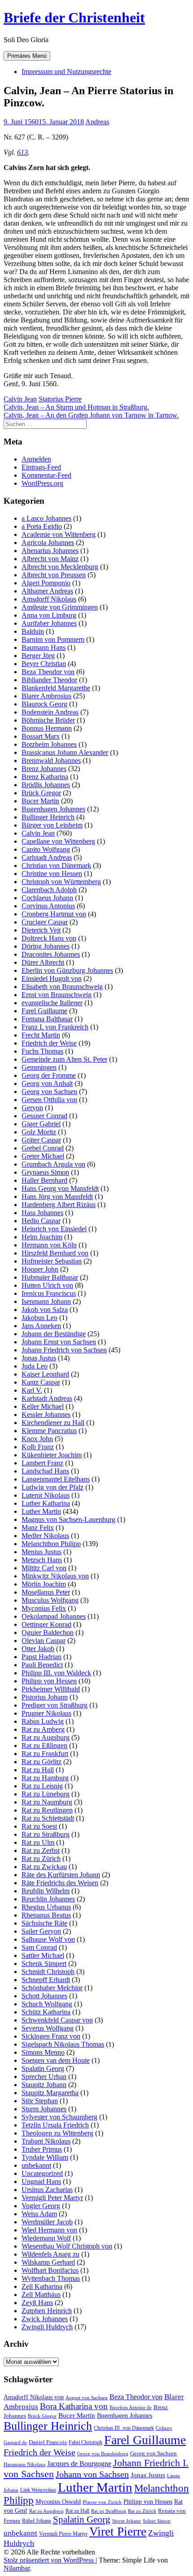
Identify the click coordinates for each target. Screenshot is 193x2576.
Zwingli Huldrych (47, 2327)
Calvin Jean (20, 399)
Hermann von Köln (49, 1245)
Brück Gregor (41, 793)
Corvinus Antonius (48, 906)
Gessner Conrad (44, 1116)
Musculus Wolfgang (50, 1600)
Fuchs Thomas (42, 1051)
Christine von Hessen (52, 874)
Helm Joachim (42, 1237)
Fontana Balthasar (47, 1019)
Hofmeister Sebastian (52, 1261)
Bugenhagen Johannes (53, 809)
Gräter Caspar (41, 1140)
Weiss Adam (39, 2214)
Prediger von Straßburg (55, 1705)
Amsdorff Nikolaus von (34, 2397)
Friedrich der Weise (49, 1043)
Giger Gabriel (41, 1124)
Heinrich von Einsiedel (54, 1229)
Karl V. (32, 1390)
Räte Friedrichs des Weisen (60, 1883)
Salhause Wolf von (48, 1939)
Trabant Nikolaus (46, 2141)
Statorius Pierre (60, 399)
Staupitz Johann (44, 2085)
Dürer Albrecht (43, 962)
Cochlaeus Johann (47, 898)
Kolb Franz (38, 1447)
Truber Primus (42, 2149)
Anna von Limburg (49, 615)
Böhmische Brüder (48, 720)
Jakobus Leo (39, 1318)
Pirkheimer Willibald (51, 1689)
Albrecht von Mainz (50, 559)
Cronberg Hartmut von (54, 914)
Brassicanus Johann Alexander (65, 752)
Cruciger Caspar (45, 922)
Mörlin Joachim (44, 1584)
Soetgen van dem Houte (56, 2060)
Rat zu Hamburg (45, 1778)
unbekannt (36, 2165)
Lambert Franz (42, 1463)
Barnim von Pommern (53, 639)
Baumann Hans (44, 647)
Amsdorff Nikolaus (49, 599)
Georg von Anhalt (47, 1083)
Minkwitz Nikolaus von (55, 1576)
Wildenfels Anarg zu (50, 2254)
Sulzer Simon (157, 2521)
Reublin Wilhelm (46, 1891)
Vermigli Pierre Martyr (63, 2534)
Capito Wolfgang (46, 849)
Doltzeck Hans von (49, 938)
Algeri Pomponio (46, 583)
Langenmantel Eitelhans (56, 1479)
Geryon (32, 1108)
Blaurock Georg (44, 704)
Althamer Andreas (47, 591)
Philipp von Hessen (49, 1681)
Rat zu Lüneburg (46, 1794)
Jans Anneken (41, 1326)
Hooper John (40, 1269)
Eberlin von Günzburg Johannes (67, 970)
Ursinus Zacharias (47, 2190)
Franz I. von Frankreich (55, 1027)
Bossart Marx (41, 736)
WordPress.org (42, 483)
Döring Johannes (46, 946)
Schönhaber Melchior (52, 1988)
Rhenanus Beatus (46, 1915)
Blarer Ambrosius (46, 696)
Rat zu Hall (38, 1770)
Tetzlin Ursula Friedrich (55, 2125)
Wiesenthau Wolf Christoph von (67, 2246)
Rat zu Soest (39, 1826)
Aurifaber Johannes (49, 623)
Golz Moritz (39, 1132)
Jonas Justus (39, 1358)
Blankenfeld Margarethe (56, 688)
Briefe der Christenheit (74, 17)
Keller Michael (43, 1406)
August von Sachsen (87, 2397)
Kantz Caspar (41, 1382)
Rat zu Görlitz (42, 1762)
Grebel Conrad (43, 1148)
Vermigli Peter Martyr (52, 2198)
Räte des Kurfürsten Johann (61, 1875)
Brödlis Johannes (46, 785)
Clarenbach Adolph (49, 890)
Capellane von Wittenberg (58, 841)
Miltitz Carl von (44, 1568)
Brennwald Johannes (51, 761)
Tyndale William (45, 2157)
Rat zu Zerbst (41, 1850)
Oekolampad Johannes (54, 1616)
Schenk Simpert (44, 1964)
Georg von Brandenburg (103, 2454)
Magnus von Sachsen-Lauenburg (68, 1519)
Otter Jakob (38, 1649)
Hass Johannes (42, 1213)
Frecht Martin (41, 1035)
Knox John (37, 1439)
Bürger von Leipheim (52, 825)
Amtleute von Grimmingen (60, 607)
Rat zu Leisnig (42, 1786)
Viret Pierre (118, 2532)
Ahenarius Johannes (50, 551)
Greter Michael (43, 1156)
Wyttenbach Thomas (51, 2278)
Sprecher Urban (44, 2077)
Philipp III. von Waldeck (56, 1673)
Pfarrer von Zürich (102, 2502)
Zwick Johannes (45, 2319)
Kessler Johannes (46, 1414)
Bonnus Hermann (47, 728)
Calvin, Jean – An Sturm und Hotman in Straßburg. (76, 407)
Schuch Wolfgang (47, 2004)
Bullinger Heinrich (48, 817)
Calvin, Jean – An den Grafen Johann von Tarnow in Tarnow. (91, 415)
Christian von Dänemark (56, 865)
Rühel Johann (37, 2521)
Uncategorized (42, 2173)
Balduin (33, 631)
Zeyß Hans (37, 2303)
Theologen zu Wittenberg (57, 2133)
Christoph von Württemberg (61, 882)
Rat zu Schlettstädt (48, 1818)
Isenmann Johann (46, 1301)
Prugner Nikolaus (46, 1713)
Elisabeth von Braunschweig (62, 987)
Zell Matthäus (41, 2295)
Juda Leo (35, 1366)
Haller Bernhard (44, 1180)
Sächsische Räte (44, 1923)
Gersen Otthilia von (49, 1100)
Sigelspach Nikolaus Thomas (63, 2044)
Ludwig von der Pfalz (53, 1487)
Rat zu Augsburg (46, 1737)
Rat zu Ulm (38, 1842)
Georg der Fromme (49, 1075)
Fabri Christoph (86, 2442)
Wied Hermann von (49, 2230)
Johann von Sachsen (92, 2474)
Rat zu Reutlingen (47, 1810)
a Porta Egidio (42, 526)
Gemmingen (39, 1067)
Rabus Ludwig (43, 1721)
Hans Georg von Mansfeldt (60, 1188)
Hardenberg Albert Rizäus (59, 1205)
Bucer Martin (40, 801)
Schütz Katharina (46, 2012)
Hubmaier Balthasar (50, 1277)
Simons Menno (43, 2052)
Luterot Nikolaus (46, 1495)
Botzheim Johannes (49, 744)
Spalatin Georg (43, 2068)
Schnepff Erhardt (46, 1980)
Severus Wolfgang (48, 2028)
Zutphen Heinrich (47, 2311)
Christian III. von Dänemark (124, 2428)
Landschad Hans (45, 1471)
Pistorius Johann (45, 1697)
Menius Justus (42, 1552)
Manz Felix (38, 1528)
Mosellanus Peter (46, 1592)
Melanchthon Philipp (51, 1544)
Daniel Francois (48, 2442)
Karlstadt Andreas (47, 1398)
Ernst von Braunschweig (57, 995)
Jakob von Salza (45, 1310)
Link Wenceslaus (38, 2490)
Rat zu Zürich (41, 1859)
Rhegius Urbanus (46, 1907)
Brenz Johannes (44, 769)
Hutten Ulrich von (47, 1285)
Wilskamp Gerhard (48, 2262)
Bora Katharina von (74, 2406)
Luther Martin (41, 1511)
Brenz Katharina (45, 777)
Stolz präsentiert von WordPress (50, 2560)
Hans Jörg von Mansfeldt (57, 1196)
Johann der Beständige (54, 1334)
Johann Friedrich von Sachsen (64, 1350)
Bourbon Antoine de (131, 2408)
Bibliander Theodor (49, 680)
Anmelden (36, 459)
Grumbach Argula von (53, 1164)
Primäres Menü (27, 56)
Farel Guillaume (44, 1011)
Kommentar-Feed (46, 475)
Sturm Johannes (44, 2109)
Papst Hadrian (42, 1657)
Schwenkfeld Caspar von (57, 2020)
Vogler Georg (41, 2206)
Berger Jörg (38, 656)
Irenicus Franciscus (49, 1293)
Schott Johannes (44, 1996)
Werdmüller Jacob (47, 2222)
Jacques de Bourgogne (79, 2464)
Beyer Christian (44, 664)
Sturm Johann (127, 2521)
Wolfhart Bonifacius (50, 2270)
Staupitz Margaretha (50, 2093)
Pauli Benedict (42, 1665)
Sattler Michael (43, 1955)
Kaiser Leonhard (45, 1374)
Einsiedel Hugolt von (52, 979)
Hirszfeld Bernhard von (55, 1253)
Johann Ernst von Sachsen (59, 1342)
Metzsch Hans (42, 1560)
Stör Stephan (40, 2101)
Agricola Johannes (48, 543)
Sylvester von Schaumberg (59, 2117)
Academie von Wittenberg (59, 534)
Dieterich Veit (41, 930)
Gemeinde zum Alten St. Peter (64, 1059)
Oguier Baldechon (48, 1632)
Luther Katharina (46, 1503)
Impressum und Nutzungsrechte (66, 72)
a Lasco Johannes (46, 518)
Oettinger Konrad (46, 1624)
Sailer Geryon (41, 1931)
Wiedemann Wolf (46, 2238)
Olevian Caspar (44, 1641)
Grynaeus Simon (45, 1172)
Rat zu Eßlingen (44, 1746)
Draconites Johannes (51, 954)
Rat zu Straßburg (46, 1834)
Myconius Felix (44, 1608)
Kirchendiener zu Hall (53, 1423)
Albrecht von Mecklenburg (60, 567)
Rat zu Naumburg (47, 1802)
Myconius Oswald (58, 2502)
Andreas (97, 122)
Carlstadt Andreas (47, 857)
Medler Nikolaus (45, 1536)
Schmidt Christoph (48, 1972)
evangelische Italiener (52, 1003)
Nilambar (17, 2568)
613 (22, 152)
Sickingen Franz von (51, 2036)
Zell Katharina (42, 2286)
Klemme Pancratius (49, 1431)
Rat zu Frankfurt (45, 1754)
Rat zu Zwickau (44, 1867)
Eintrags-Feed (41, 467)
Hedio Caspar (41, 1221)
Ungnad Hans (41, 2182)
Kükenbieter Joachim (52, 1455)
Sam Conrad (39, 1947)
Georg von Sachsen (49, 1092)
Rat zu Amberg (43, 1729)
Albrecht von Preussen (54, 575)
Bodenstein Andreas (50, 712)
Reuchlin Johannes (48, 1899)
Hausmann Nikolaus (24, 2465)
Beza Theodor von (48, 672)
